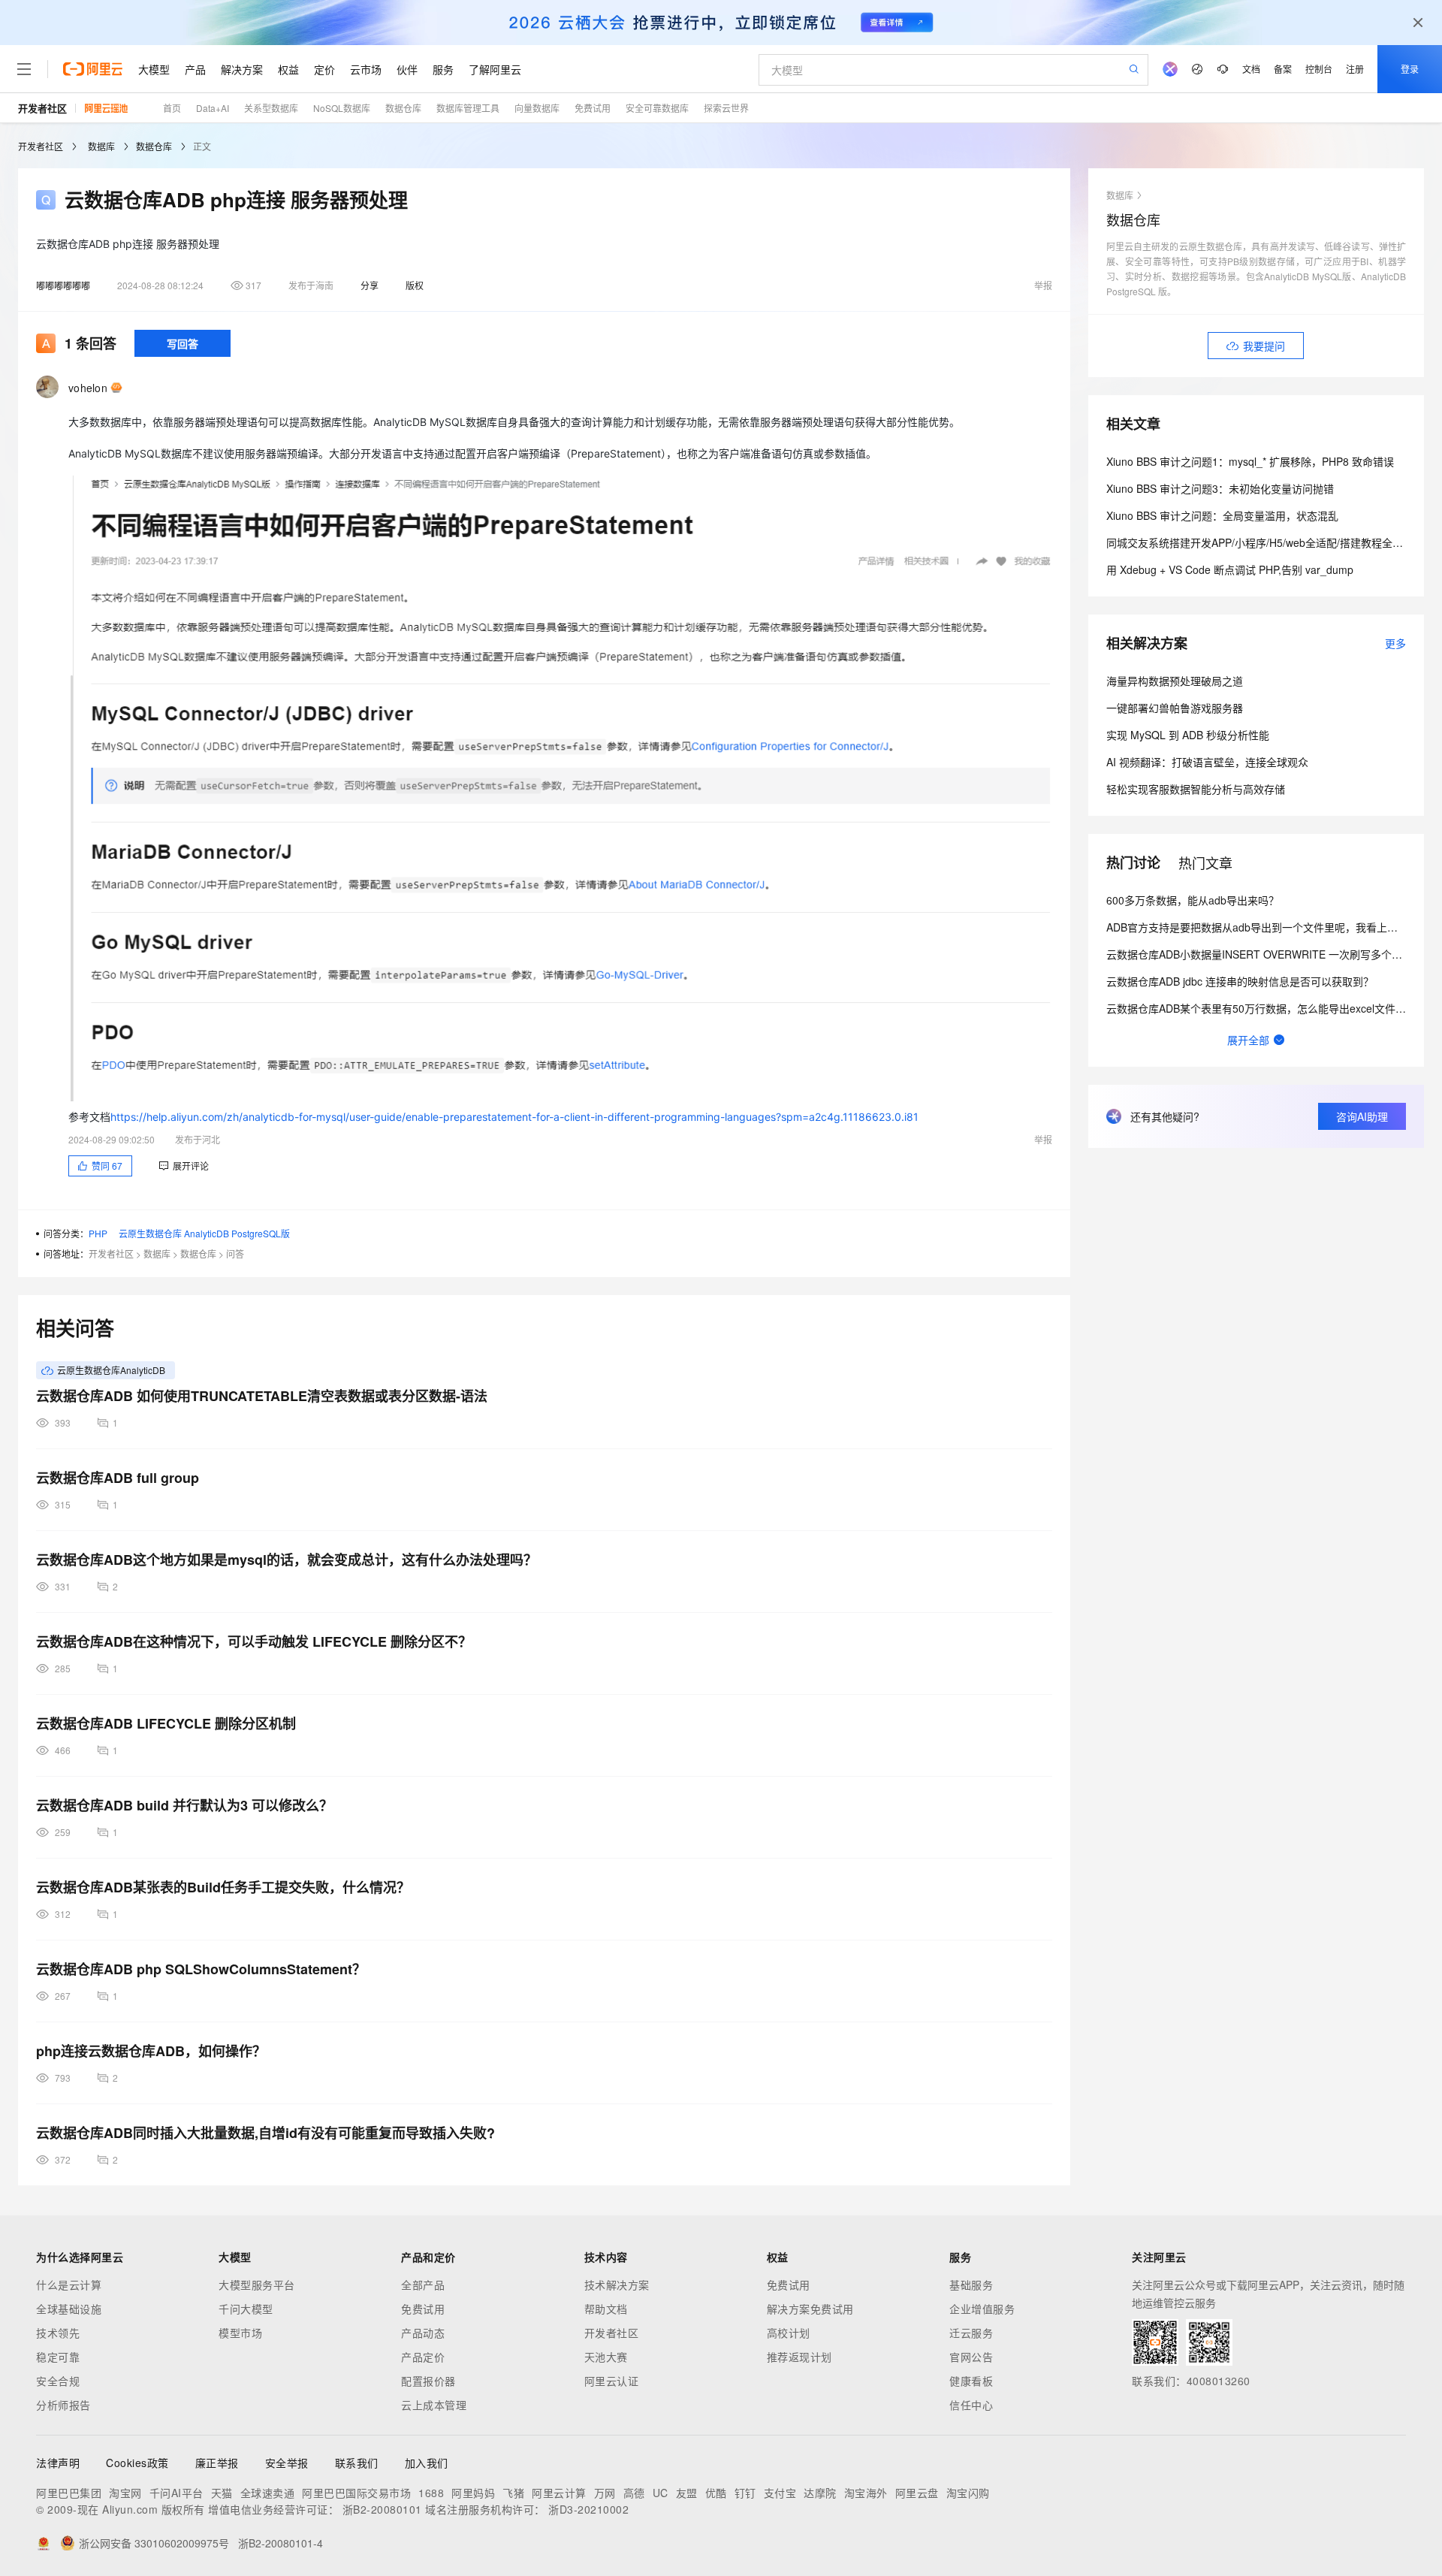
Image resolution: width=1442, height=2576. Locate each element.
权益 (288, 69)
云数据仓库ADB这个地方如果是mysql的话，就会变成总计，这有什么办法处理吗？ (287, 1560)
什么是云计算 (69, 2285)
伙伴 (407, 69)
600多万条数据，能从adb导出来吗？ (1193, 900)
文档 (1251, 69)
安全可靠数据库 (657, 108)
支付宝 (780, 2493)
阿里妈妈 (473, 2493)
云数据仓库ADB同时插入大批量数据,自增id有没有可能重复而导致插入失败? (265, 2133)
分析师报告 (63, 2405)
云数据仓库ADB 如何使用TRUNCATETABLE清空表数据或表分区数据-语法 (262, 1396)
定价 (324, 69)
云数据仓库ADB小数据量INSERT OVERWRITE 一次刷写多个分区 (1259, 954)
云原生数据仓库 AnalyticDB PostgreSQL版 (204, 1233)
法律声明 (58, 2463)
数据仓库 (403, 108)
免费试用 (593, 108)
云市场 (366, 69)
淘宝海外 (866, 2493)
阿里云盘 (917, 2493)
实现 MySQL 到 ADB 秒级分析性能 (1188, 735)
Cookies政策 (137, 2463)
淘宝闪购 (968, 2493)
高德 (634, 2493)
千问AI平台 (176, 2493)
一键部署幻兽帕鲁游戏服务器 (1175, 708)
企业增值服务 (982, 2309)
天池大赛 (606, 2357)
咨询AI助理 (1362, 1116)
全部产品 (423, 2285)
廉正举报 (217, 2463)
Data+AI (213, 108)
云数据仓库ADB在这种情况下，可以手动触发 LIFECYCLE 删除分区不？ (254, 1641)
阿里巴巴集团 (69, 2493)
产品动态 (423, 2333)
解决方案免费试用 (810, 2309)
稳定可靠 (58, 2357)
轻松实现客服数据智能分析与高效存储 (1196, 789)
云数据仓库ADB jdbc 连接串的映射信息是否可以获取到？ (1240, 981)
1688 (431, 2493)
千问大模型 (246, 2309)
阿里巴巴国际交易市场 (356, 2493)
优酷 (716, 2493)
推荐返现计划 (799, 2357)
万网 (605, 2493)
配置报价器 (428, 2381)
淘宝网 (125, 2493)
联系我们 (357, 2463)
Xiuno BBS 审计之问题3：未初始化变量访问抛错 (1220, 488)
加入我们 (427, 2463)
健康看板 (971, 2381)
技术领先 (58, 2333)
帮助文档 (606, 2309)
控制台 (1319, 69)
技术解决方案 (617, 2285)
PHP (98, 1233)
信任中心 (971, 2405)
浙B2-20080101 (382, 2509)
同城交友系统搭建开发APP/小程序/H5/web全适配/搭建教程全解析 (1260, 542)
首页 (172, 108)
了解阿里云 (495, 69)
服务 (443, 69)
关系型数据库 (271, 108)
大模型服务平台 (257, 2285)
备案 (1283, 69)
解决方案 (242, 69)
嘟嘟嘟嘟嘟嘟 (63, 285)
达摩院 (820, 2493)
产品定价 (423, 2357)
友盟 (687, 2493)
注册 (1355, 69)
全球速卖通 (268, 2493)
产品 (195, 69)
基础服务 (971, 2285)
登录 (1410, 69)
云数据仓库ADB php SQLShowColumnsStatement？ (201, 1969)
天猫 (222, 2493)
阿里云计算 (559, 2493)
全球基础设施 (69, 2309)
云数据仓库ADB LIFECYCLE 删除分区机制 (166, 1723)
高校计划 (789, 2333)
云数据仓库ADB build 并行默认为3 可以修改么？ (184, 1805)
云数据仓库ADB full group (118, 1478)
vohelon (88, 388)
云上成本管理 (434, 2405)
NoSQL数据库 (342, 108)
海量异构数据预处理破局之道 (1175, 681)
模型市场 (240, 2333)
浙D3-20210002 (588, 2509)
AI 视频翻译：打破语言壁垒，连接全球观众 (1207, 762)
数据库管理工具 (468, 108)
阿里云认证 (612, 2381)
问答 (235, 1253)
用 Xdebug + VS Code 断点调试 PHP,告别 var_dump (1230, 569)
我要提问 (1264, 346)
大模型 (154, 69)
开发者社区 (42, 108)
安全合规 (58, 2381)
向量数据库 (537, 108)
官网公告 (971, 2357)
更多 (1395, 643)
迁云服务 (971, 2333)
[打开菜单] (24, 69)
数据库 (101, 146)
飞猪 (513, 2493)
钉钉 (745, 2493)
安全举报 (287, 2463)
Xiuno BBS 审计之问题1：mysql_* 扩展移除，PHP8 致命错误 (1250, 461)
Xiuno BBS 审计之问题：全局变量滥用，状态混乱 (1222, 515)
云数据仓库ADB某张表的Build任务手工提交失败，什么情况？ (223, 1887)
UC (661, 2493)
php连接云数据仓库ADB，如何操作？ (151, 2051)
